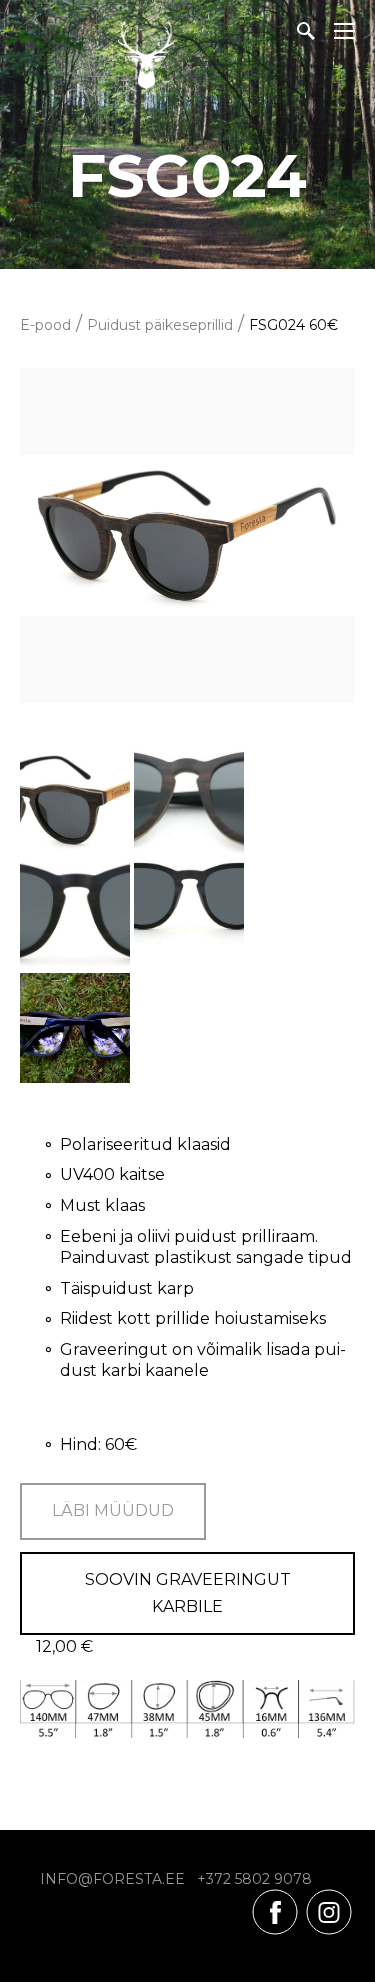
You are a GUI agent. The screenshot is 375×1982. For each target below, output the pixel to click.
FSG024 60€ (293, 325)
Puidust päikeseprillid (160, 325)
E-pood (45, 325)
